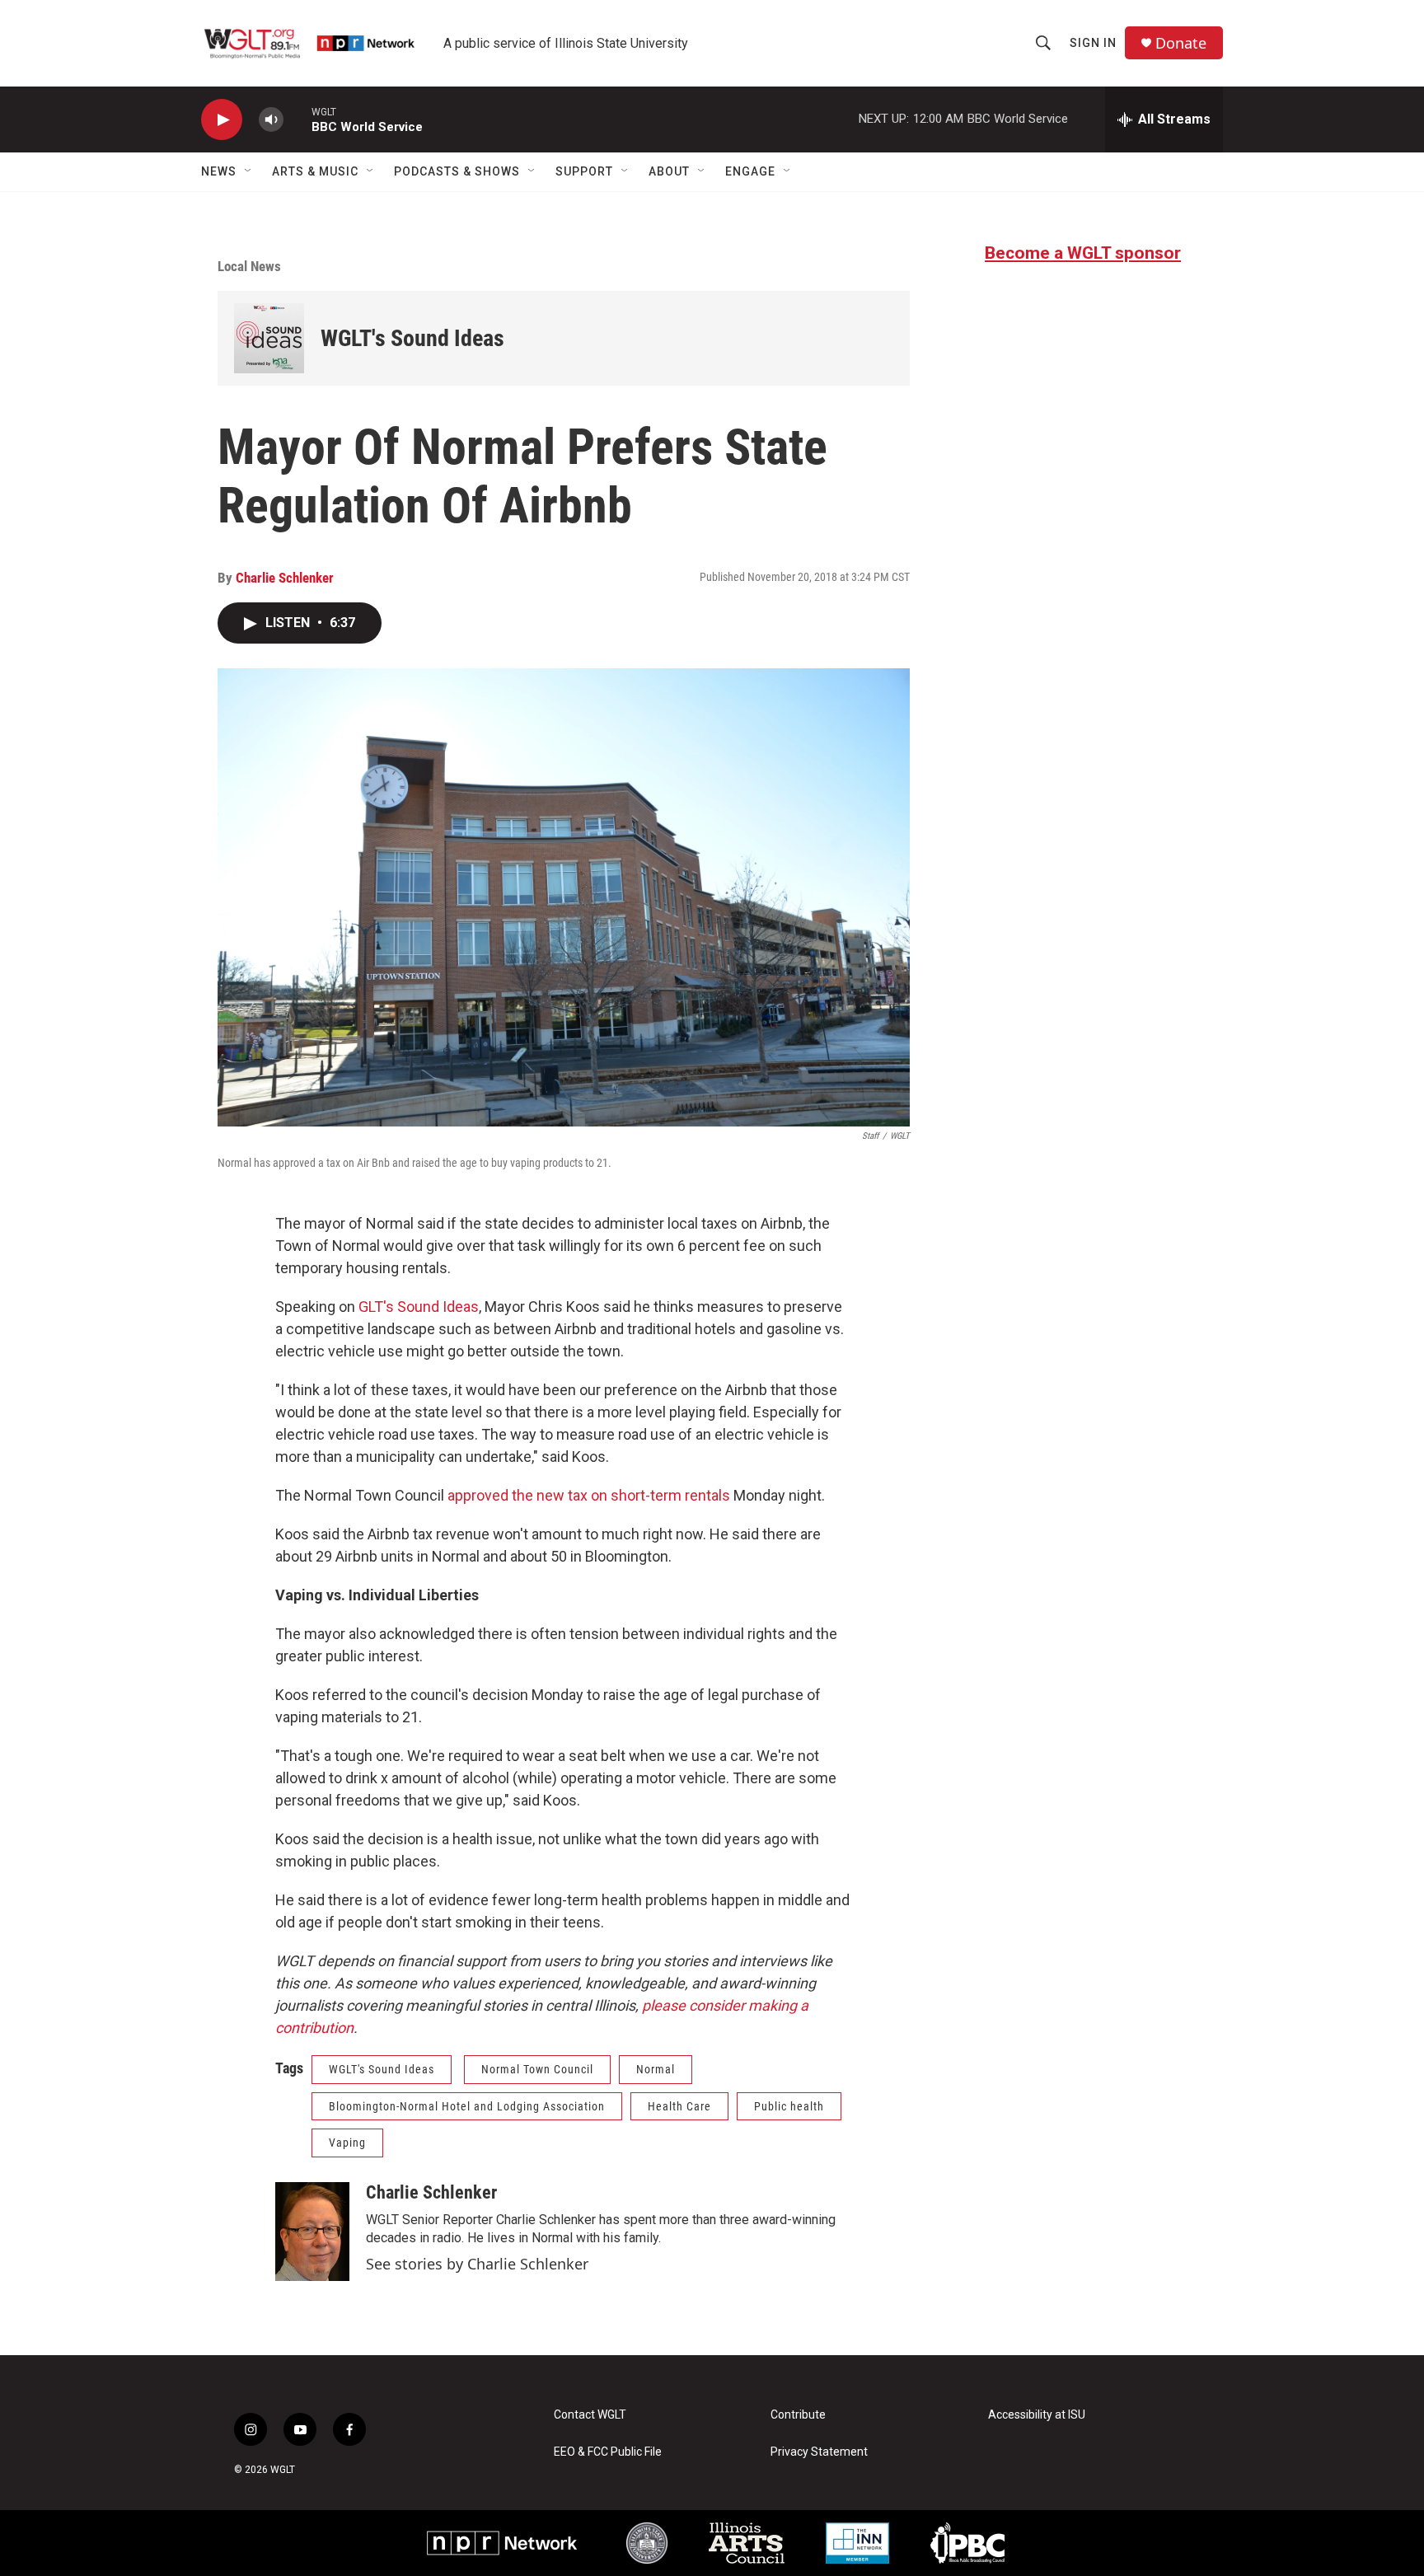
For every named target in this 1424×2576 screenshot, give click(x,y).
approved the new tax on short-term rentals (589, 1495)
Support (584, 171)
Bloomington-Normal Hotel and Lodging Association (467, 2106)
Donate (1181, 43)
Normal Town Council (537, 2069)
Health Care (679, 2106)
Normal (656, 2069)
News (219, 171)
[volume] (271, 120)
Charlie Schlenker (285, 578)
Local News (249, 266)
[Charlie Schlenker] (312, 2232)
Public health (789, 2106)
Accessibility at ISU (1037, 2415)
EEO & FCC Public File (608, 2452)
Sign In (1093, 43)
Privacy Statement (819, 2452)
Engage (750, 171)
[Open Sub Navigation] (249, 171)
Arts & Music (315, 171)
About (669, 171)
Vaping (347, 2143)
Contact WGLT (590, 2415)
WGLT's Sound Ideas (412, 338)
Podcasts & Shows (457, 171)
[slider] (297, 119)
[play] (222, 120)
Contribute (798, 2415)
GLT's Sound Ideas (419, 1307)
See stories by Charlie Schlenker (477, 2264)
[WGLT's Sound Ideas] (269, 338)
